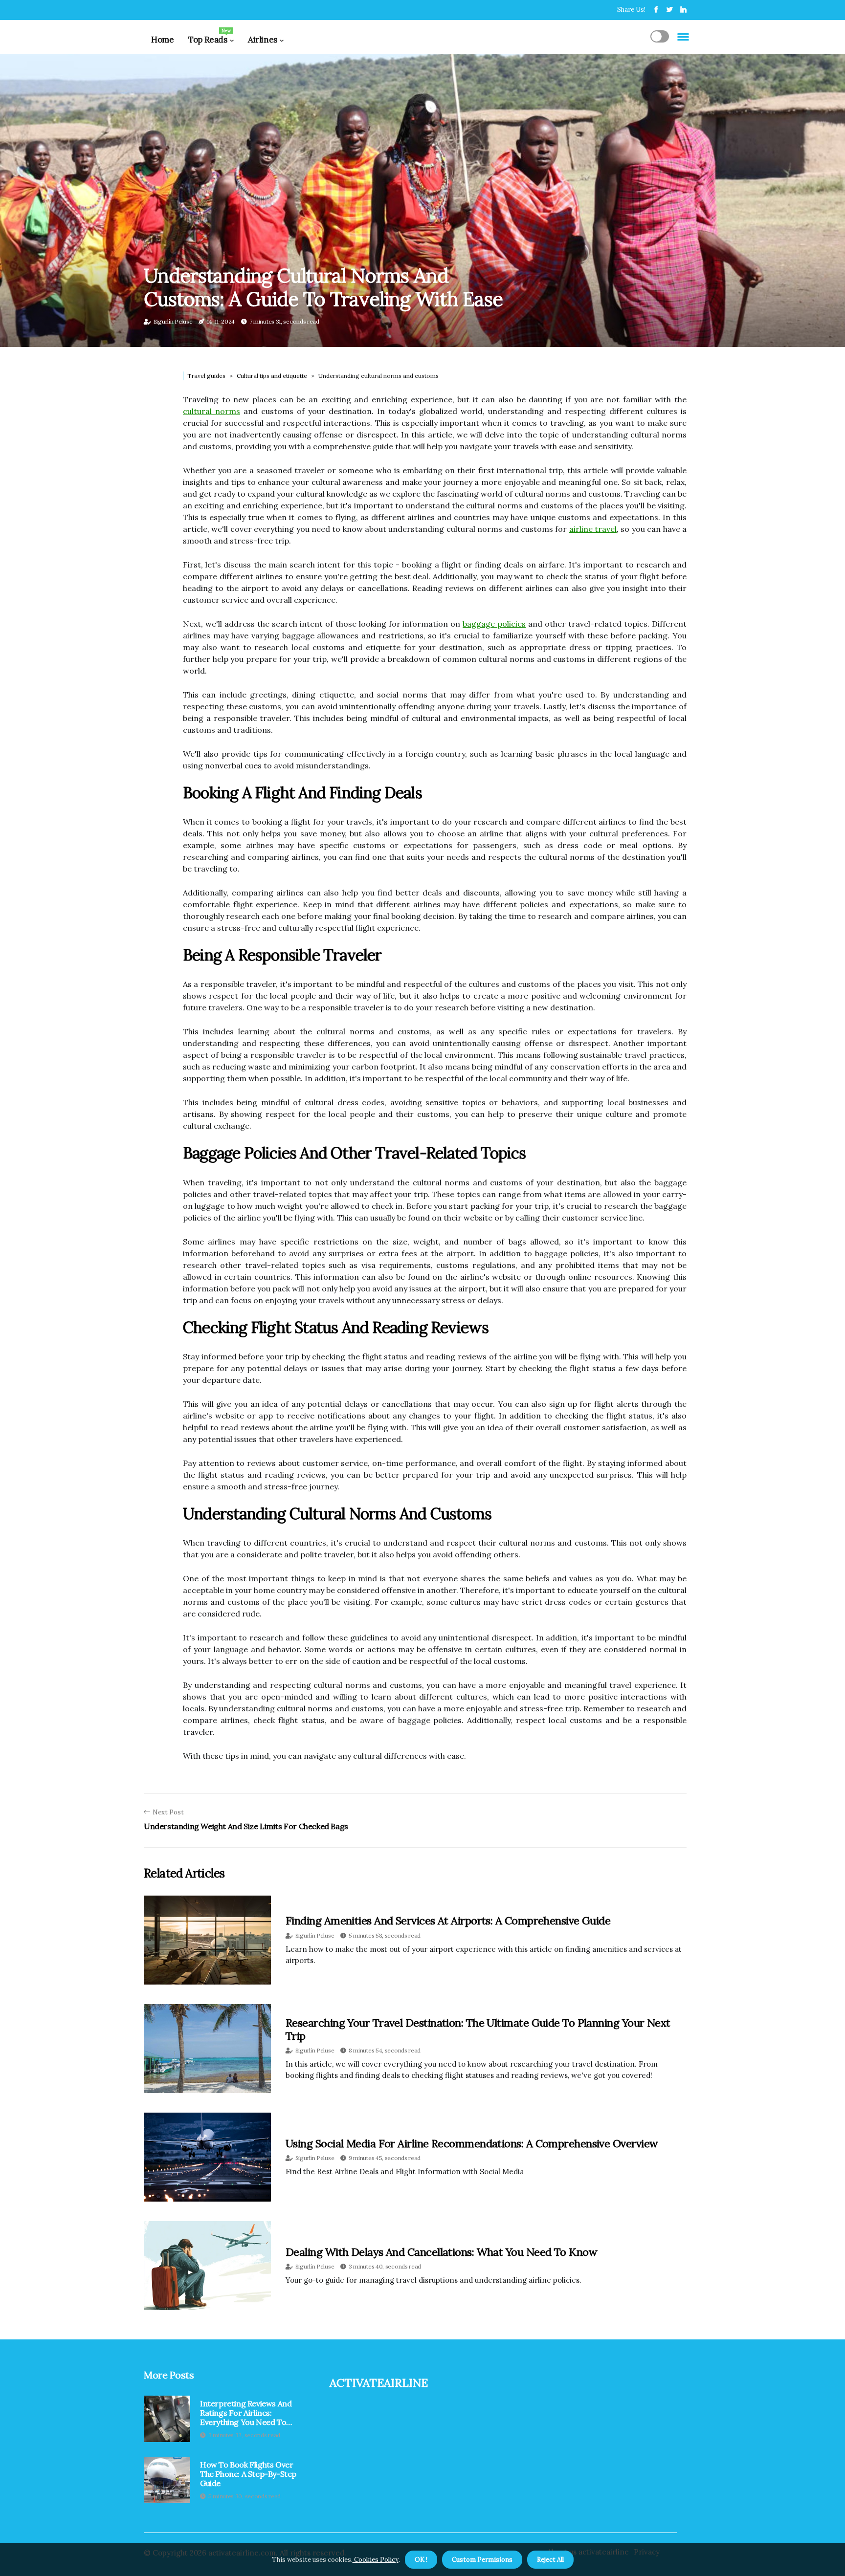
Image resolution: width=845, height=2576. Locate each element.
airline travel (593, 529)
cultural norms (211, 411)
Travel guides (206, 376)
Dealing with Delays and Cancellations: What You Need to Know (441, 2252)
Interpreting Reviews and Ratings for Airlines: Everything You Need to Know (246, 2413)
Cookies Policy (376, 2560)
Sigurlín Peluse (173, 321)
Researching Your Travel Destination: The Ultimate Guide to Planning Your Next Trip (478, 2029)
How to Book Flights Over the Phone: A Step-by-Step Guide (248, 2474)
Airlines (263, 40)
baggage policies (494, 624)
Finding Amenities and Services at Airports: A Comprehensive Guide (448, 1921)
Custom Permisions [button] (482, 2560)
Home (162, 40)
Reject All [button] (550, 2560)
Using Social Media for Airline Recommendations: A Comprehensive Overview (472, 2143)
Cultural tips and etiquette (272, 376)
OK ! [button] (421, 2560)
